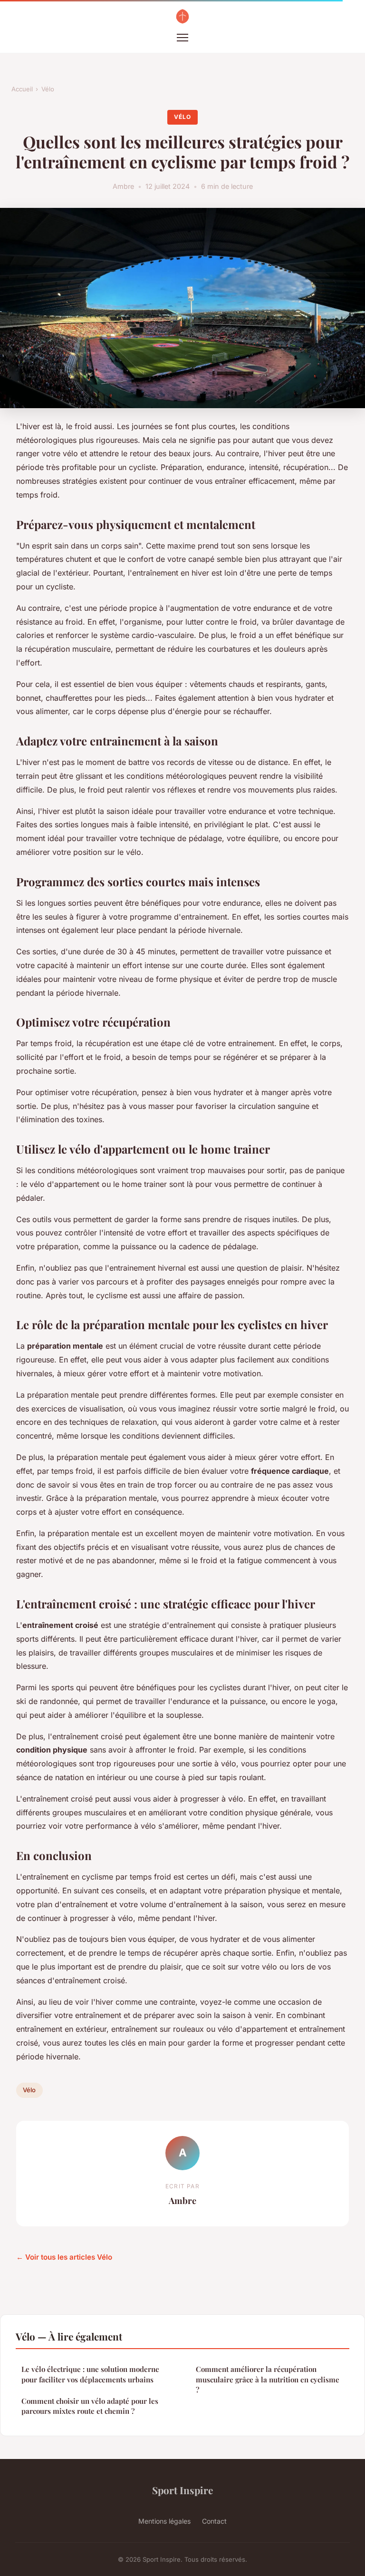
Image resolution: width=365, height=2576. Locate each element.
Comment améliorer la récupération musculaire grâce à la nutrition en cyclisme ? (268, 2379)
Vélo (48, 89)
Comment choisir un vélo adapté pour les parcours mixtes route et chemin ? (90, 2406)
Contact (214, 2521)
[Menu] (182, 38)
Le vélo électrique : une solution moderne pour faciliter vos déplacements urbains (90, 2374)
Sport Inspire (182, 2490)
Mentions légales (164, 2521)
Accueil (22, 89)
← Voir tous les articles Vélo (64, 2257)
